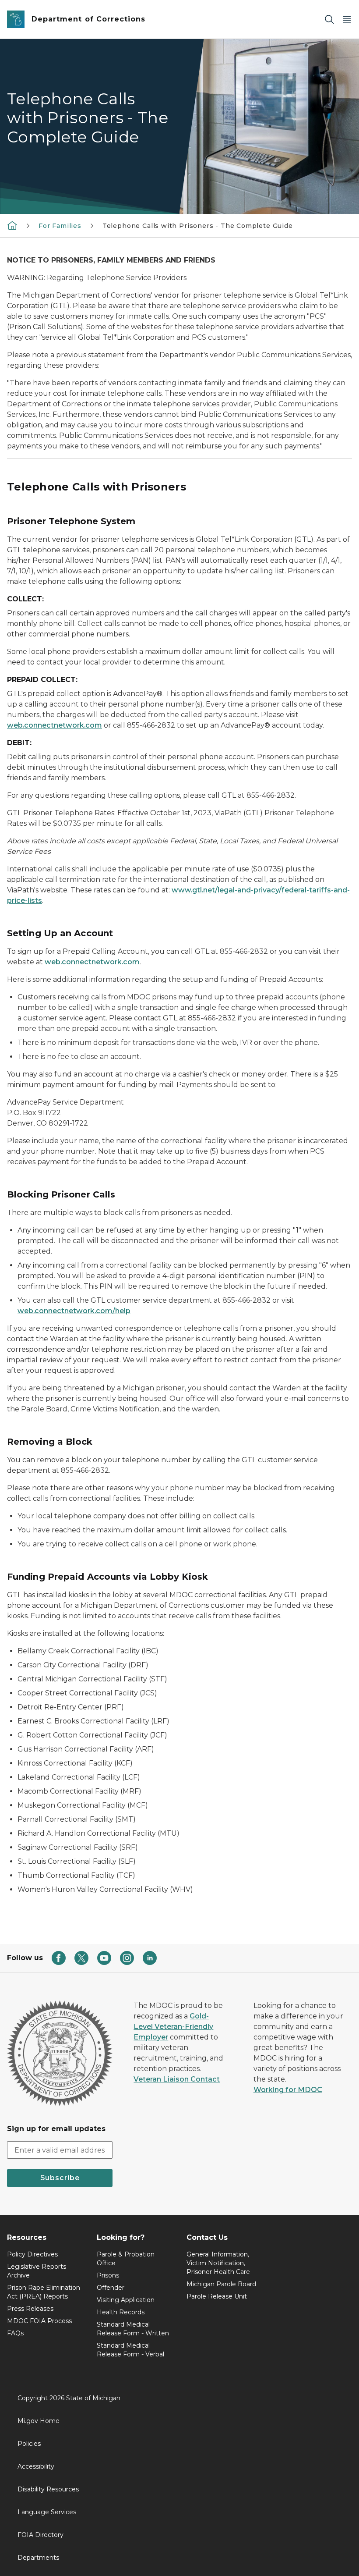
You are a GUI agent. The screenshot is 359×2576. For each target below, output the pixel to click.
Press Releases (30, 2309)
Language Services (47, 2512)
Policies (29, 2444)
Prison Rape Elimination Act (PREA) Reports (44, 2292)
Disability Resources (48, 2489)
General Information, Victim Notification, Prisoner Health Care (218, 2263)
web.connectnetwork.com (55, 725)
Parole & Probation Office (126, 2259)
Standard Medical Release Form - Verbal (130, 2350)
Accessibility (36, 2466)
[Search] (329, 20)
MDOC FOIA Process (39, 2321)
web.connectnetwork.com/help (74, 1311)
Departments (38, 2558)
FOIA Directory (40, 2535)
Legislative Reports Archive (37, 2271)
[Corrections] (12, 225)
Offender (111, 2288)
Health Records (121, 2312)
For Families (60, 226)
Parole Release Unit (217, 2296)
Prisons (108, 2275)
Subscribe (60, 2178)
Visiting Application (126, 2300)
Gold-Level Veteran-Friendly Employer (173, 2027)
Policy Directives (32, 2254)
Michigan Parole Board (221, 2284)
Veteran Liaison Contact (177, 2079)
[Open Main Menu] (347, 20)
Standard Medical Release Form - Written (133, 2329)
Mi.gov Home (39, 2421)
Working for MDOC (288, 2090)
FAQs (15, 2333)
